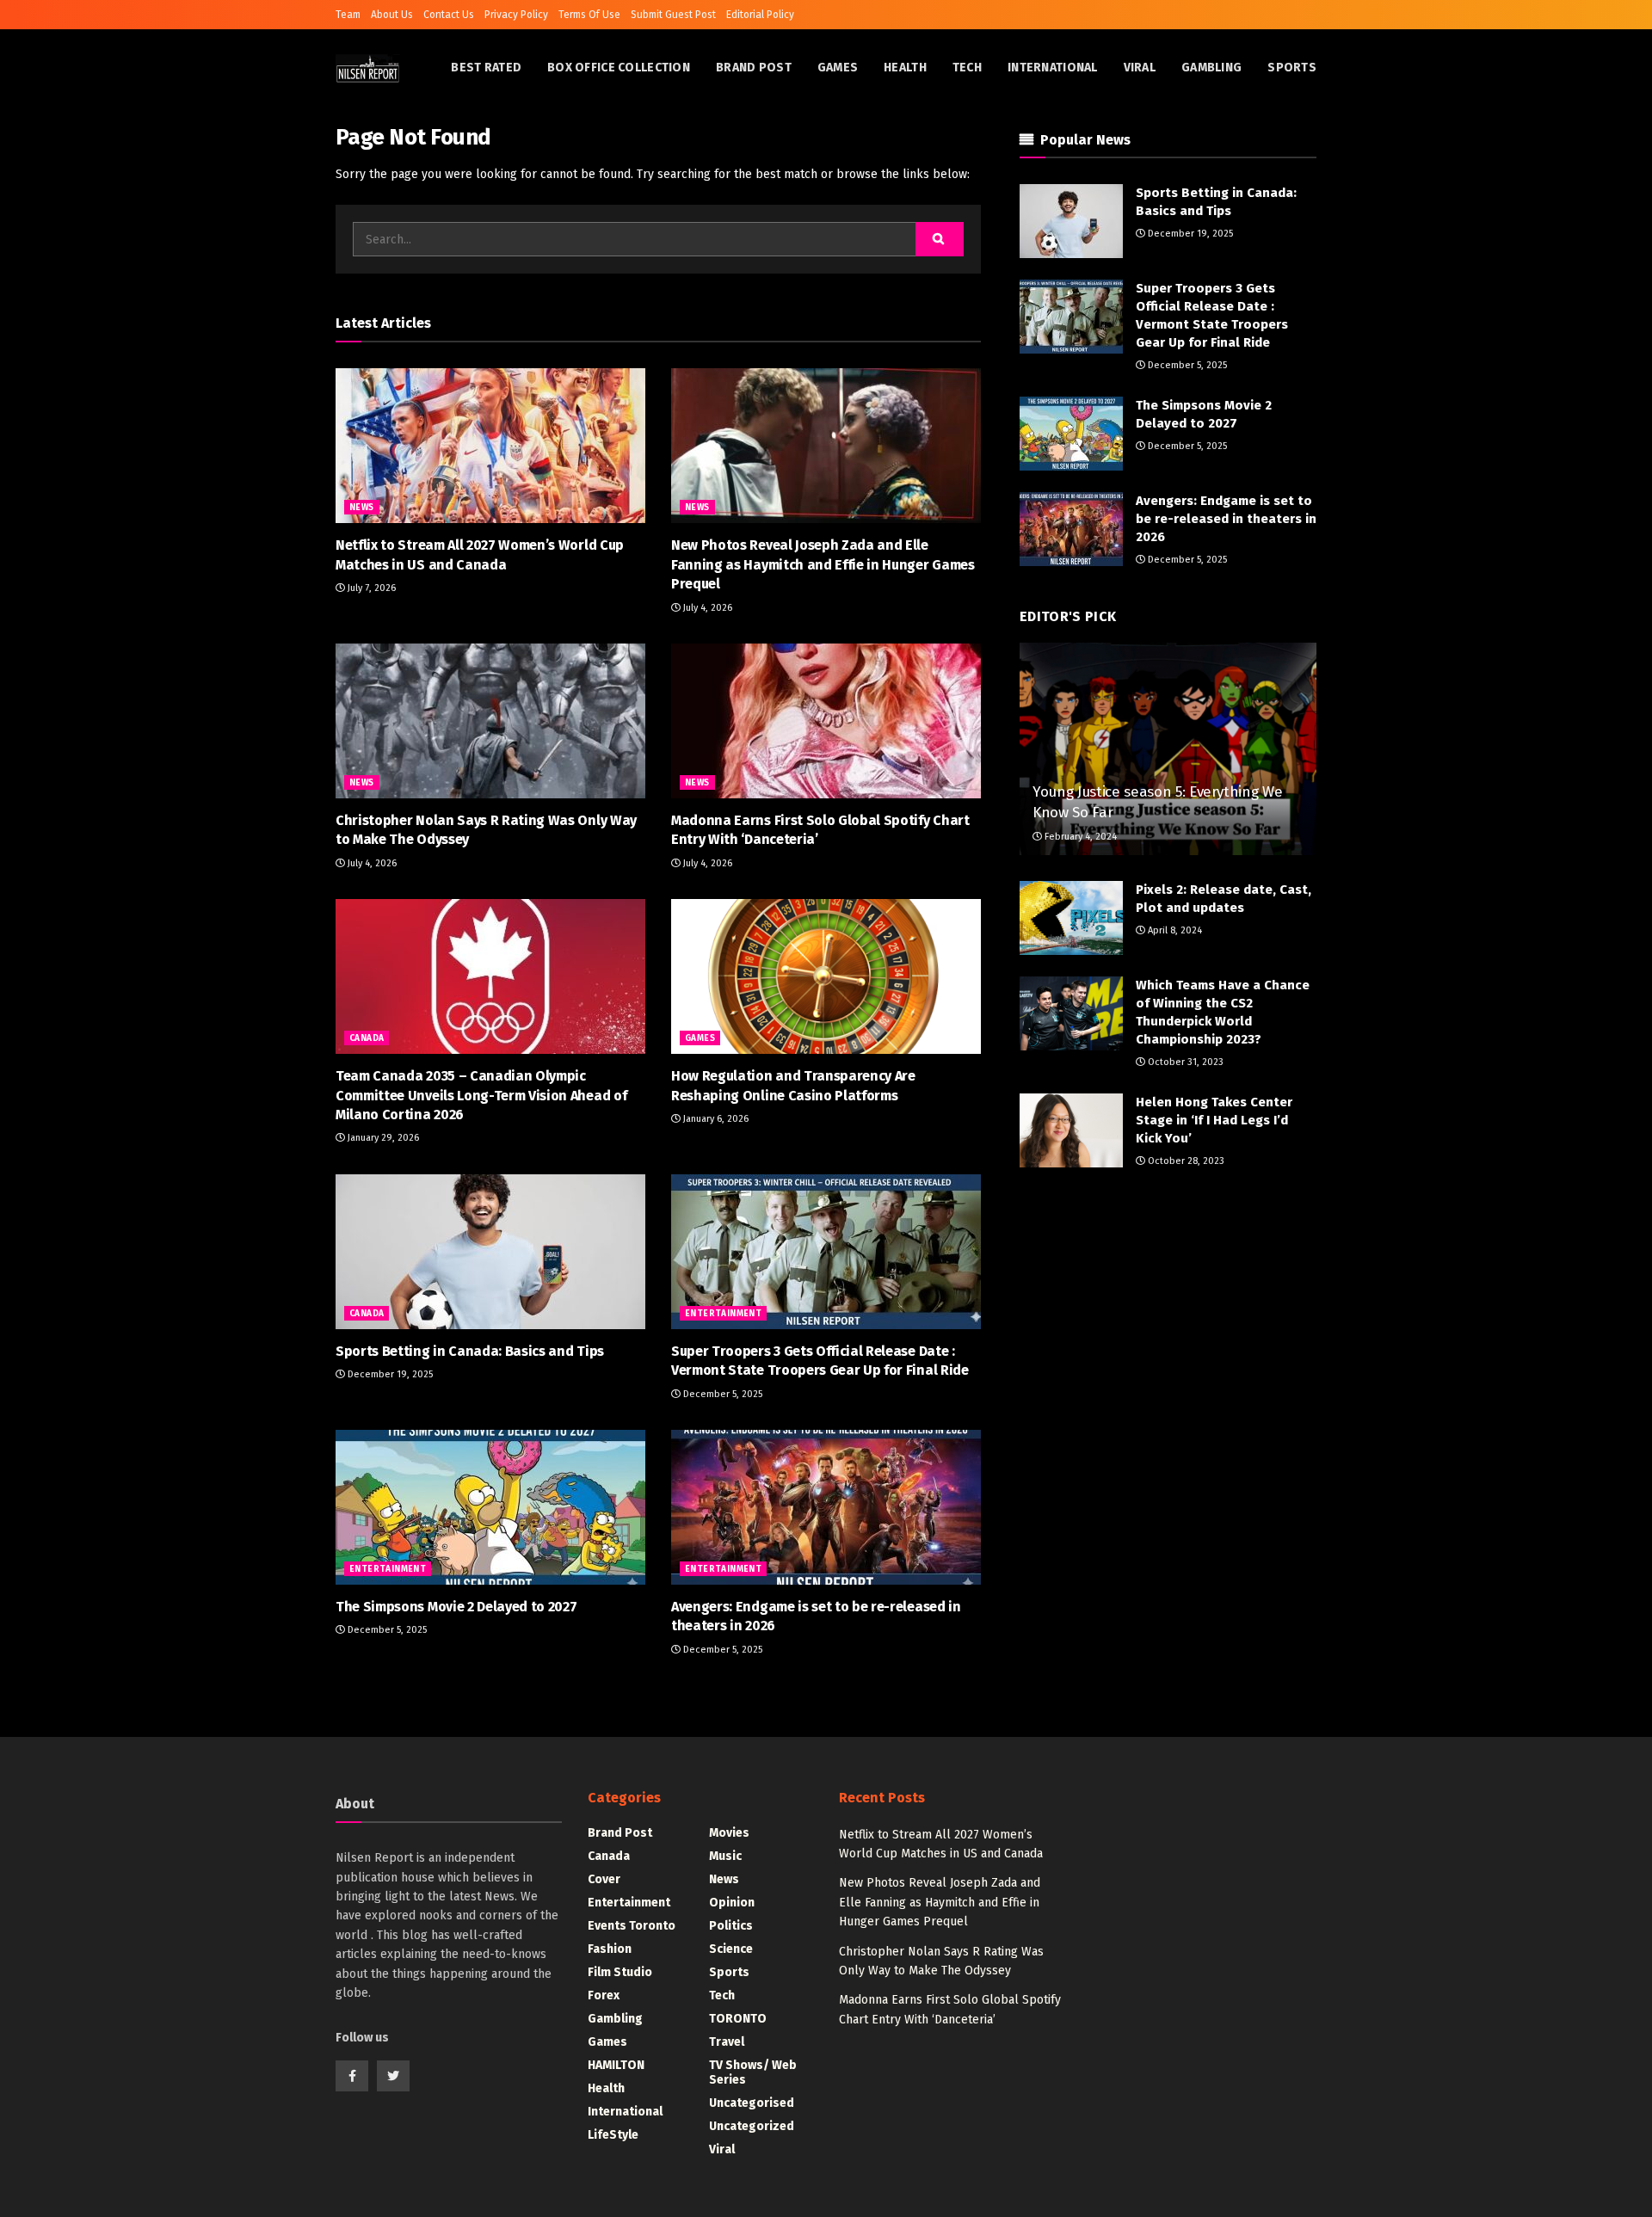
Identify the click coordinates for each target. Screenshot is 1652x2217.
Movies (729, 1833)
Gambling (1211, 68)
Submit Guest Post (673, 15)
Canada (367, 1038)
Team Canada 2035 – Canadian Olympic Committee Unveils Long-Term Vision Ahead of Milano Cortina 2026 (481, 1095)
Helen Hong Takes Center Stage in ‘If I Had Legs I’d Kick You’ (1214, 1120)
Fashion (610, 1949)
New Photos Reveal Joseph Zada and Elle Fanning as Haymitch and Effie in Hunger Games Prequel (823, 564)
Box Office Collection (619, 68)
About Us (392, 15)
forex (604, 1995)
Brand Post (754, 68)
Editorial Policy (760, 15)
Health (905, 68)
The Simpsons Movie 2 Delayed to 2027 (456, 1607)
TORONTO (738, 2019)
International (1053, 68)
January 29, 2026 (382, 1138)
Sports (1292, 68)
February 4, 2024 (1079, 837)
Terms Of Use (589, 15)
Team (348, 15)
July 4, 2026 (706, 608)
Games (838, 68)
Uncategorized (752, 2126)
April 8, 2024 (1174, 930)
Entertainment (723, 1314)
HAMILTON (616, 2065)
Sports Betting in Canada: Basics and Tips (470, 1351)
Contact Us (449, 15)
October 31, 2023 (1184, 1062)
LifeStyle (613, 2135)
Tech (967, 68)
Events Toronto (632, 1926)
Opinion (732, 1903)
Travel (727, 2042)
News (362, 508)
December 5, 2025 (721, 1394)
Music (725, 1856)
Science (731, 1949)
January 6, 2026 (715, 1119)
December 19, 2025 (389, 1374)
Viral (1140, 68)
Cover (604, 1879)
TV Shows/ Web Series (753, 2072)
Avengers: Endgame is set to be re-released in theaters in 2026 (1226, 519)
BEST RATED (486, 68)
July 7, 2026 (370, 588)
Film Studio (620, 1972)
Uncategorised (752, 2103)
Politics (731, 1926)
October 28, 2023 (1185, 1161)
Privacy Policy (516, 15)
